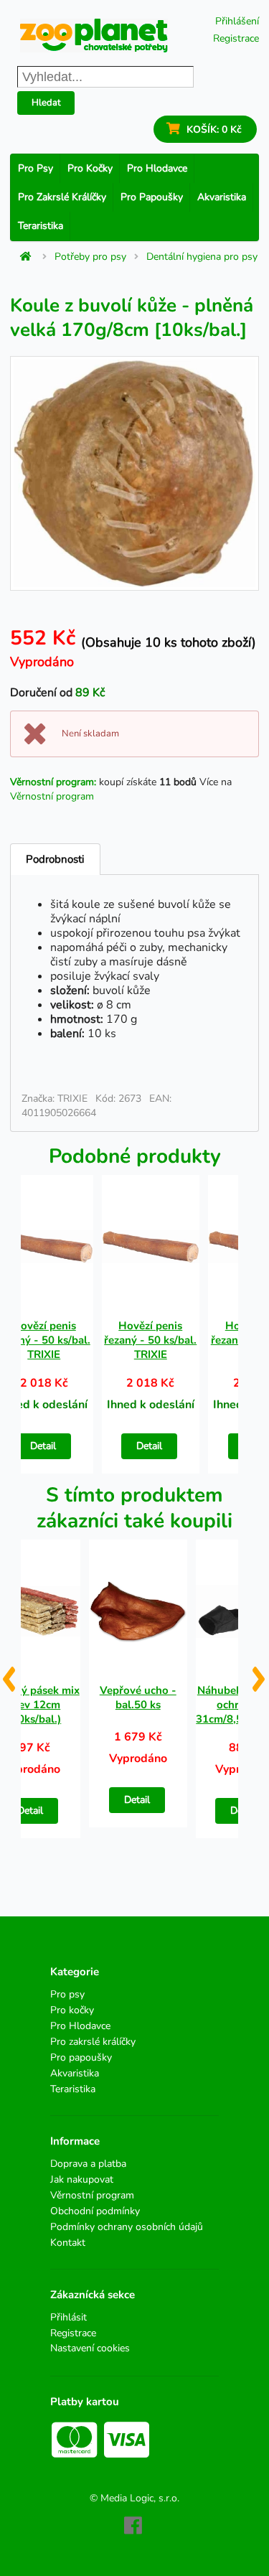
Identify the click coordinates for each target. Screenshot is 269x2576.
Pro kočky (90, 168)
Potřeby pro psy (90, 257)
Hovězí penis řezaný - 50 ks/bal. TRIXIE (150, 1340)
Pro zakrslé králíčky (62, 197)
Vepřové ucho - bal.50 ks (138, 1697)
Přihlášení (237, 21)
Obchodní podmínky (95, 2211)
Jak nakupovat (82, 2179)
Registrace (236, 38)
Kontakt (68, 2242)
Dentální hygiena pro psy (202, 257)
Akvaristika (222, 197)
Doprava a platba (88, 2164)
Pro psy (36, 168)
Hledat (46, 103)
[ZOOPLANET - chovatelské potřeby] (94, 36)
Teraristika (41, 226)
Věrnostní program (52, 796)
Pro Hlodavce (157, 168)
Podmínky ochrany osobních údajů (127, 2227)
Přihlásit (69, 2318)
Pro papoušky (152, 197)
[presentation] (8, 1674)
